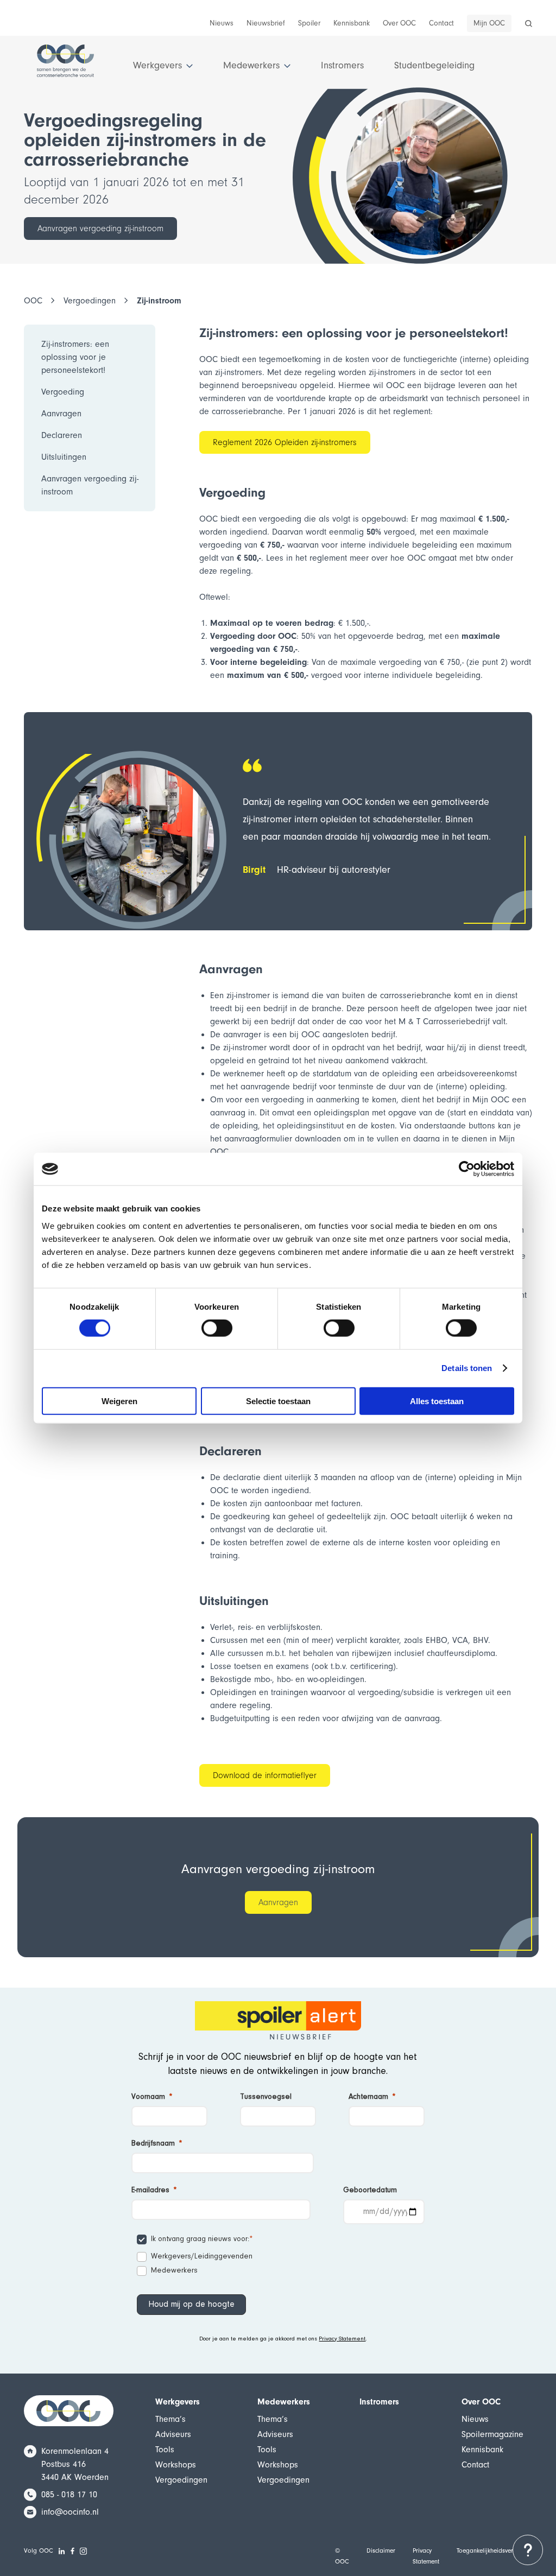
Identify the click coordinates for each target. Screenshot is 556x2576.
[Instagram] (84, 2551)
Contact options (528, 2550)
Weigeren (119, 1401)
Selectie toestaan (278, 1401)
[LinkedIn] (62, 2551)
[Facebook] (73, 2551)
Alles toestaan (437, 1401)
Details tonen (467, 1368)
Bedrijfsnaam (153, 2144)
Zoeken (528, 27)
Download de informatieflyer (265, 1775)
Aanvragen (278, 1902)
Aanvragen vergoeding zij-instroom (100, 229)
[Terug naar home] (65, 66)
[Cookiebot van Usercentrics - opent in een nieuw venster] (467, 1169)
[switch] (217, 1328)
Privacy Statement (342, 2339)
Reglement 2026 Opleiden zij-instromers (285, 442)
